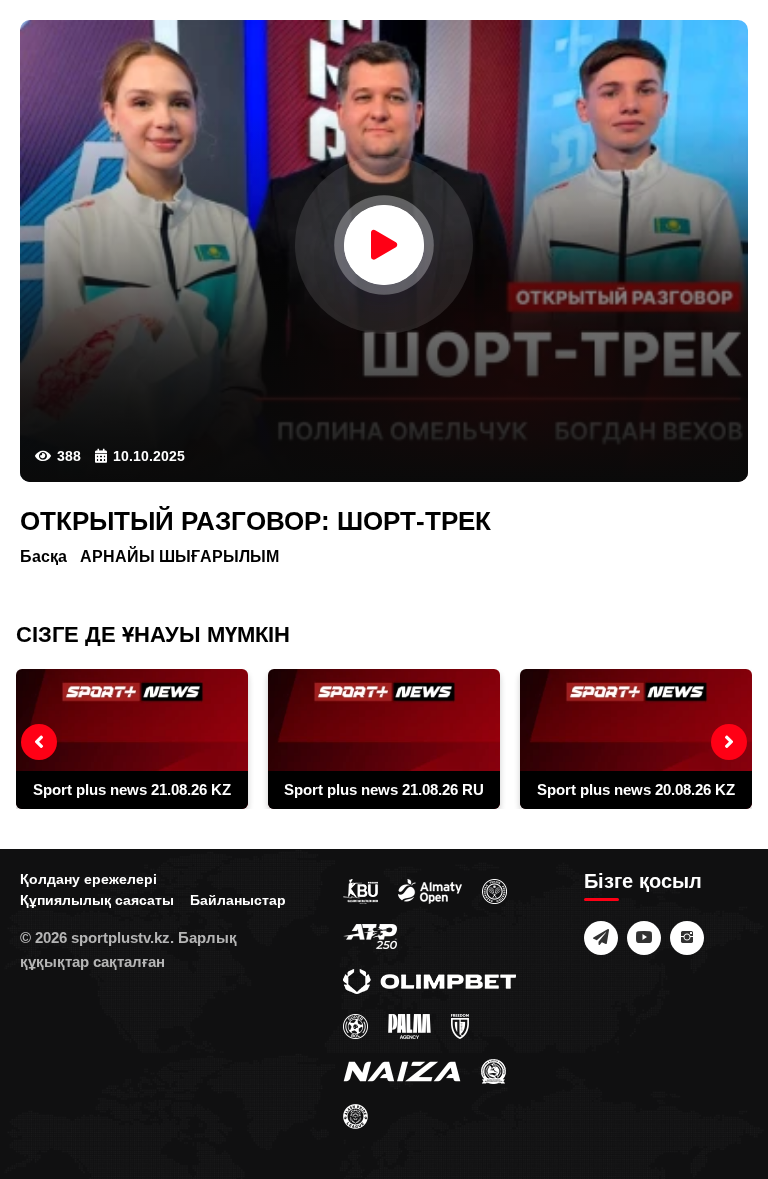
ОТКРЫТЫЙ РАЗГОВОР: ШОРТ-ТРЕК (255, 521)
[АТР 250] (370, 935)
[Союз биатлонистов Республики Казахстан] (360, 890)
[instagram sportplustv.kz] (687, 938)
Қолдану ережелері (88, 879)
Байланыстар (238, 900)
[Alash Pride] (355, 1115)
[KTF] (494, 890)
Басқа (43, 556)
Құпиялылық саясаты (97, 900)
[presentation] (39, 742)
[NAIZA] (402, 1070)
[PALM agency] (409, 1025)
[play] (384, 245)
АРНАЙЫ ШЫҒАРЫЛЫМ (179, 556)
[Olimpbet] (429, 980)
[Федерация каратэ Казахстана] (493, 1070)
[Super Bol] (355, 1025)
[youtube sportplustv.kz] (644, 938)
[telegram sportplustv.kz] (601, 938)
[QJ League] (460, 1025)
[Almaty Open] (430, 890)
